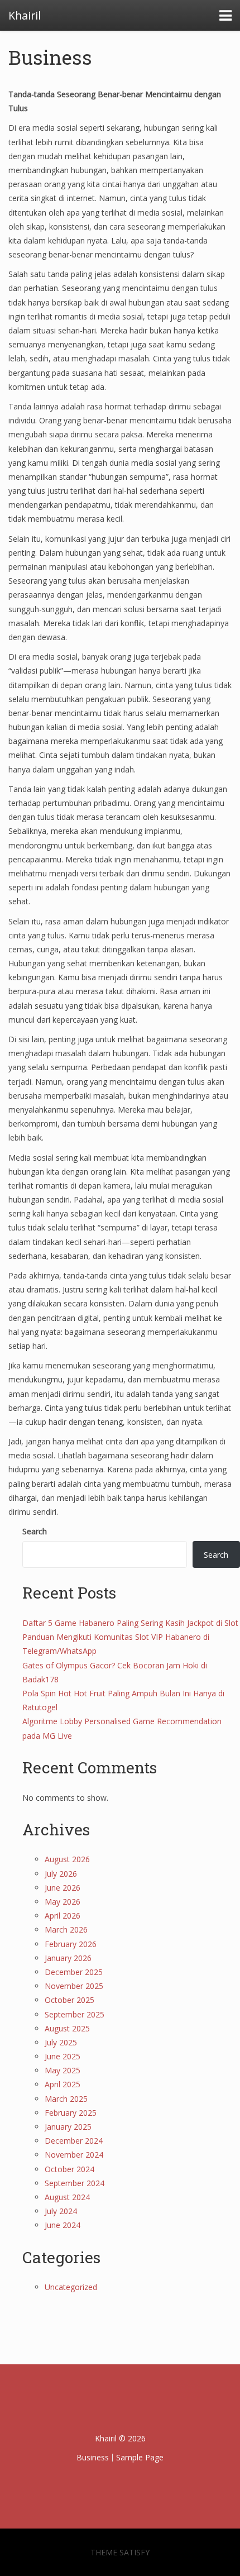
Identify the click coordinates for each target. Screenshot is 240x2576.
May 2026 (63, 1902)
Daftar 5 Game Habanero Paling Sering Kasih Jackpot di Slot (130, 1623)
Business (50, 57)
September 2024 (75, 2183)
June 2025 (63, 2056)
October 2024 (69, 2169)
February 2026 (71, 1944)
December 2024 (74, 2141)
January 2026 (68, 1958)
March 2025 (66, 2099)
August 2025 (67, 2028)
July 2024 (61, 2211)
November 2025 (74, 1986)
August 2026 (67, 1859)
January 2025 (68, 2127)
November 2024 (74, 2155)
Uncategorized (71, 2287)
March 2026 (66, 1929)
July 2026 (61, 1874)
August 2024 (67, 2197)
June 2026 (63, 1888)
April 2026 (63, 1916)
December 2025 (74, 1972)
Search (35, 1531)
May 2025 (63, 2070)
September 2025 (75, 2014)
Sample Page (140, 2457)
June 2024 (63, 2225)
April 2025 (63, 2084)
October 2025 (69, 2000)
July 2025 (61, 2042)
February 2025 (71, 2113)
